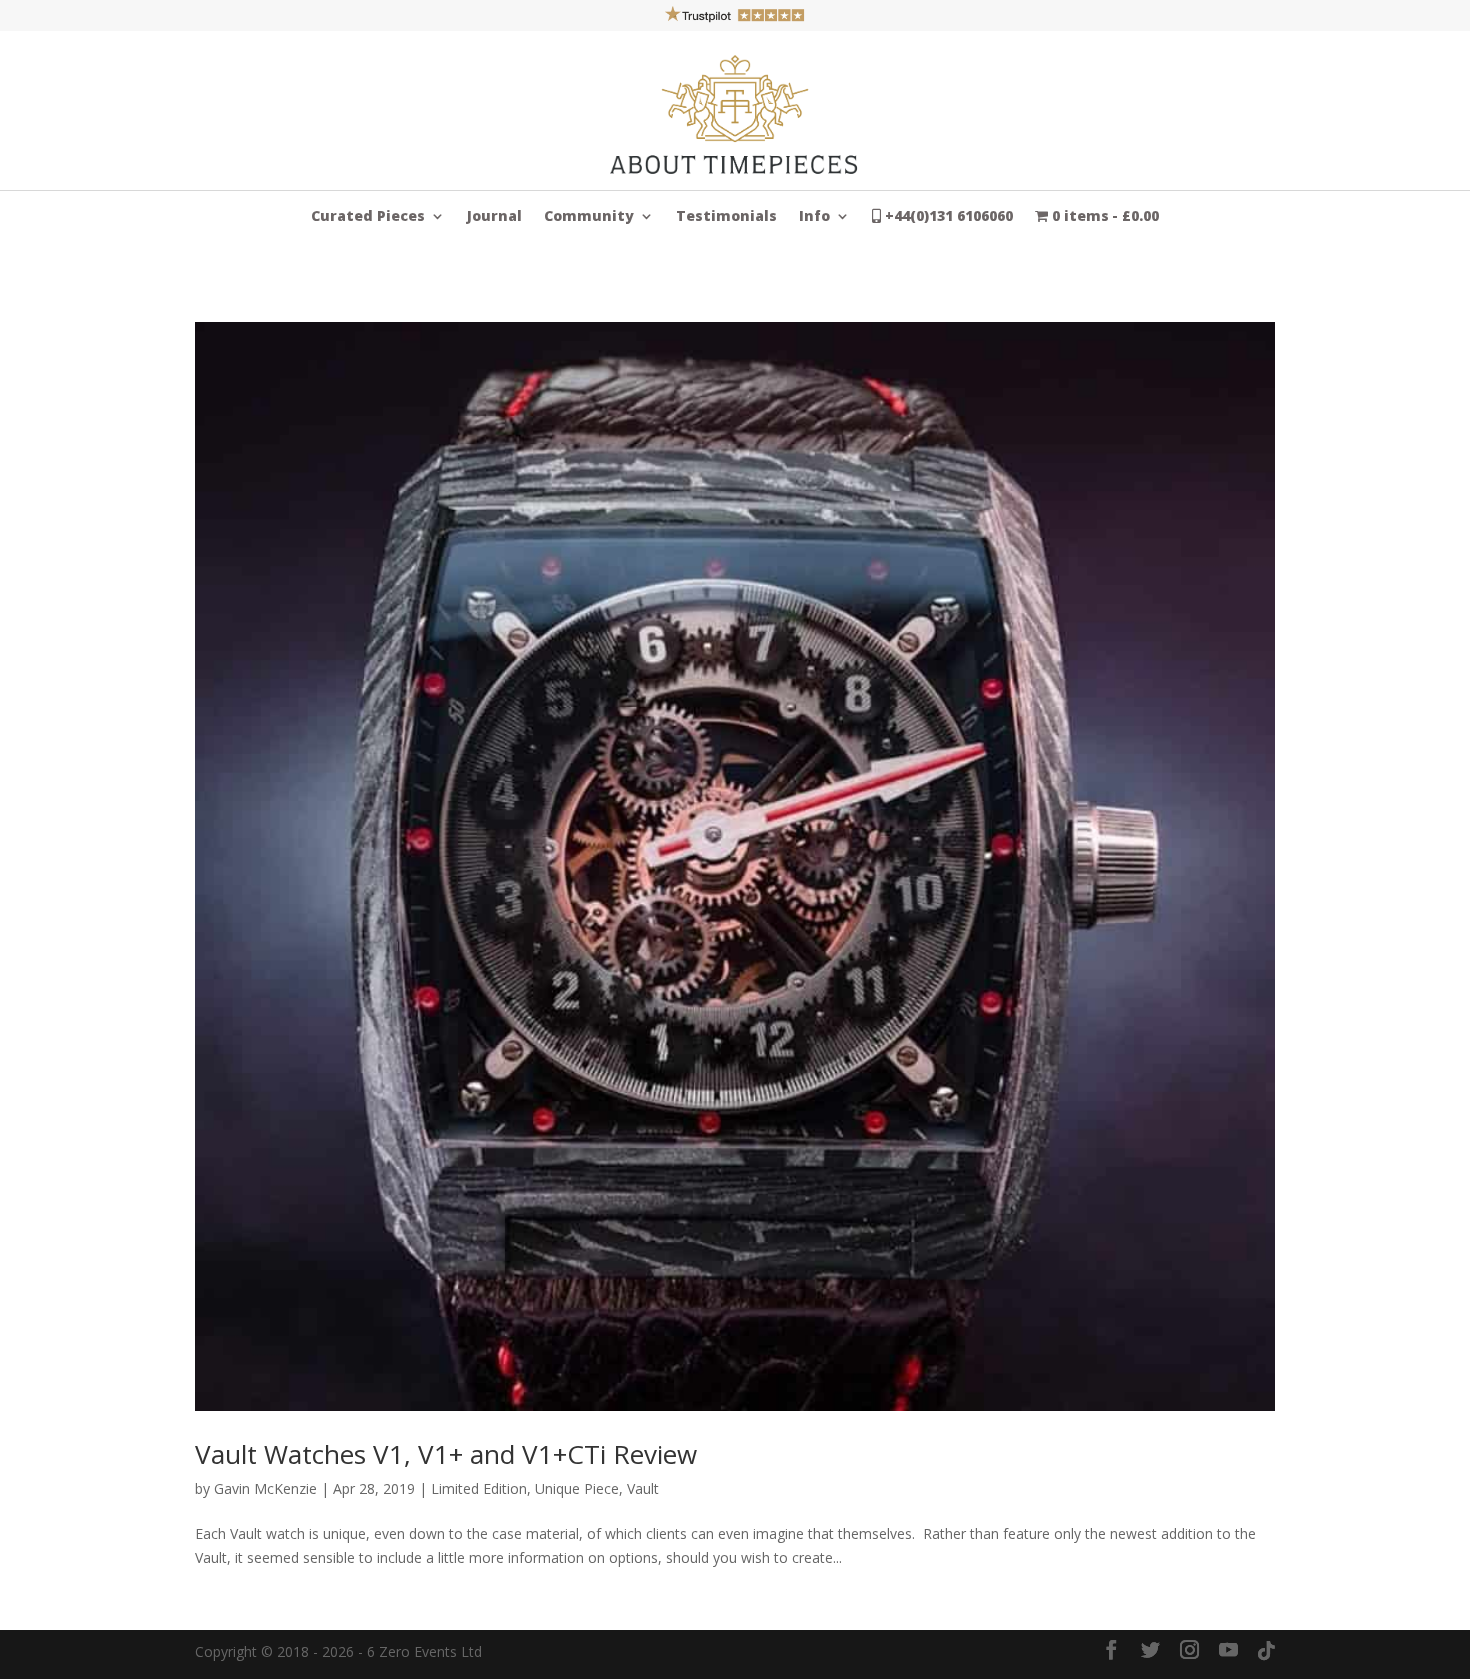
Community (589, 217)
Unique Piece (577, 1488)
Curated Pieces (368, 217)
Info (814, 217)
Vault (643, 1488)
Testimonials (726, 217)
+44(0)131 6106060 (947, 217)
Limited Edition (479, 1488)
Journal (494, 217)
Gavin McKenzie (265, 1488)
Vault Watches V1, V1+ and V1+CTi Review (446, 1454)
